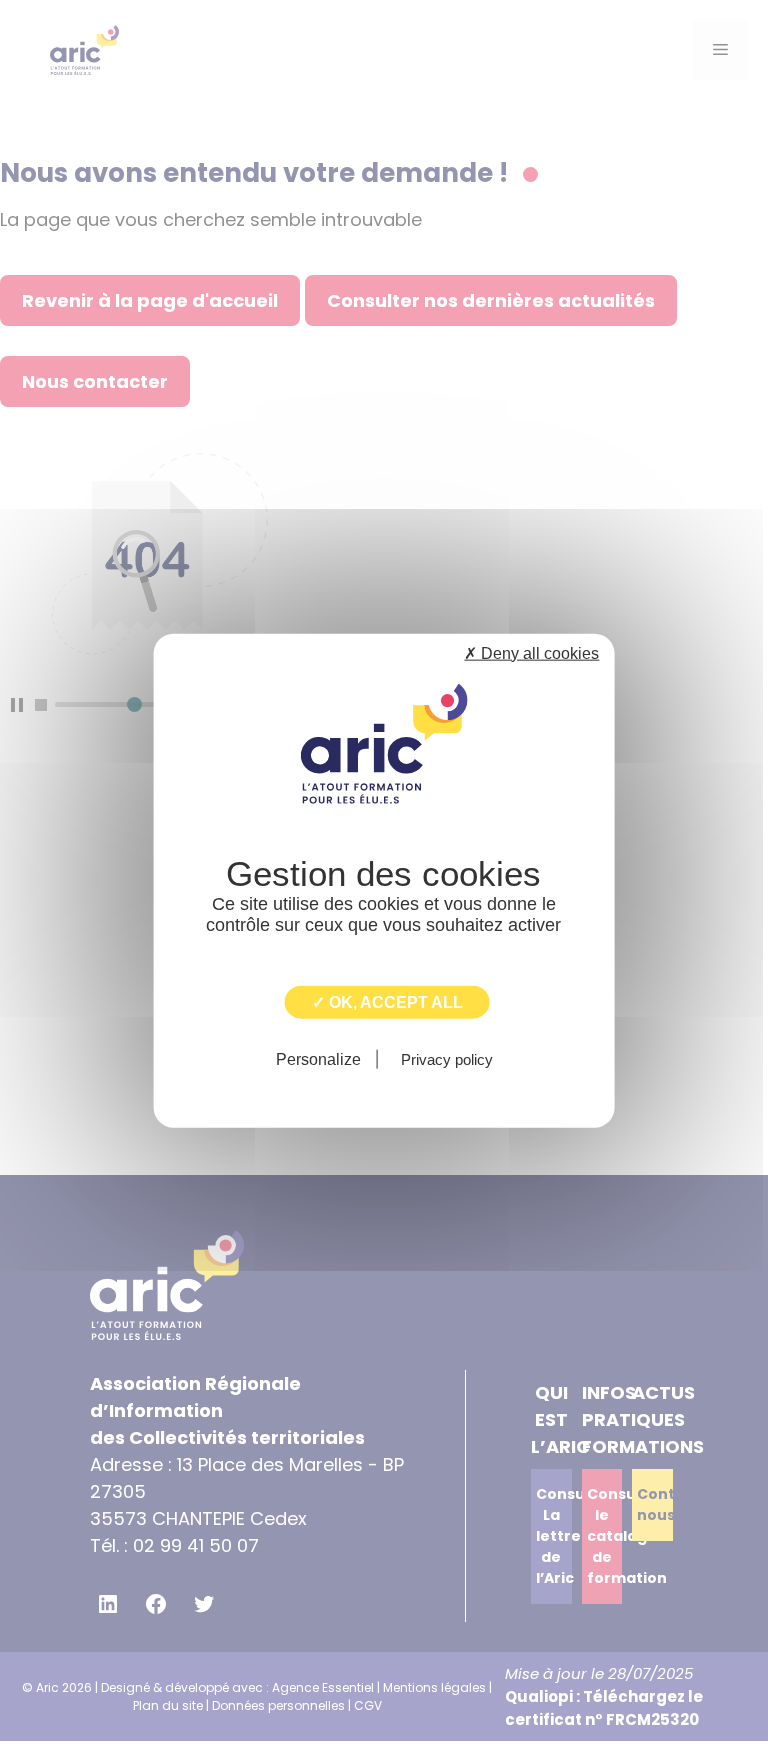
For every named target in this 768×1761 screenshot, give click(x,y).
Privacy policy (447, 1059)
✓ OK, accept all (387, 1001)
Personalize (318, 1059)
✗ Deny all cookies (531, 652)
